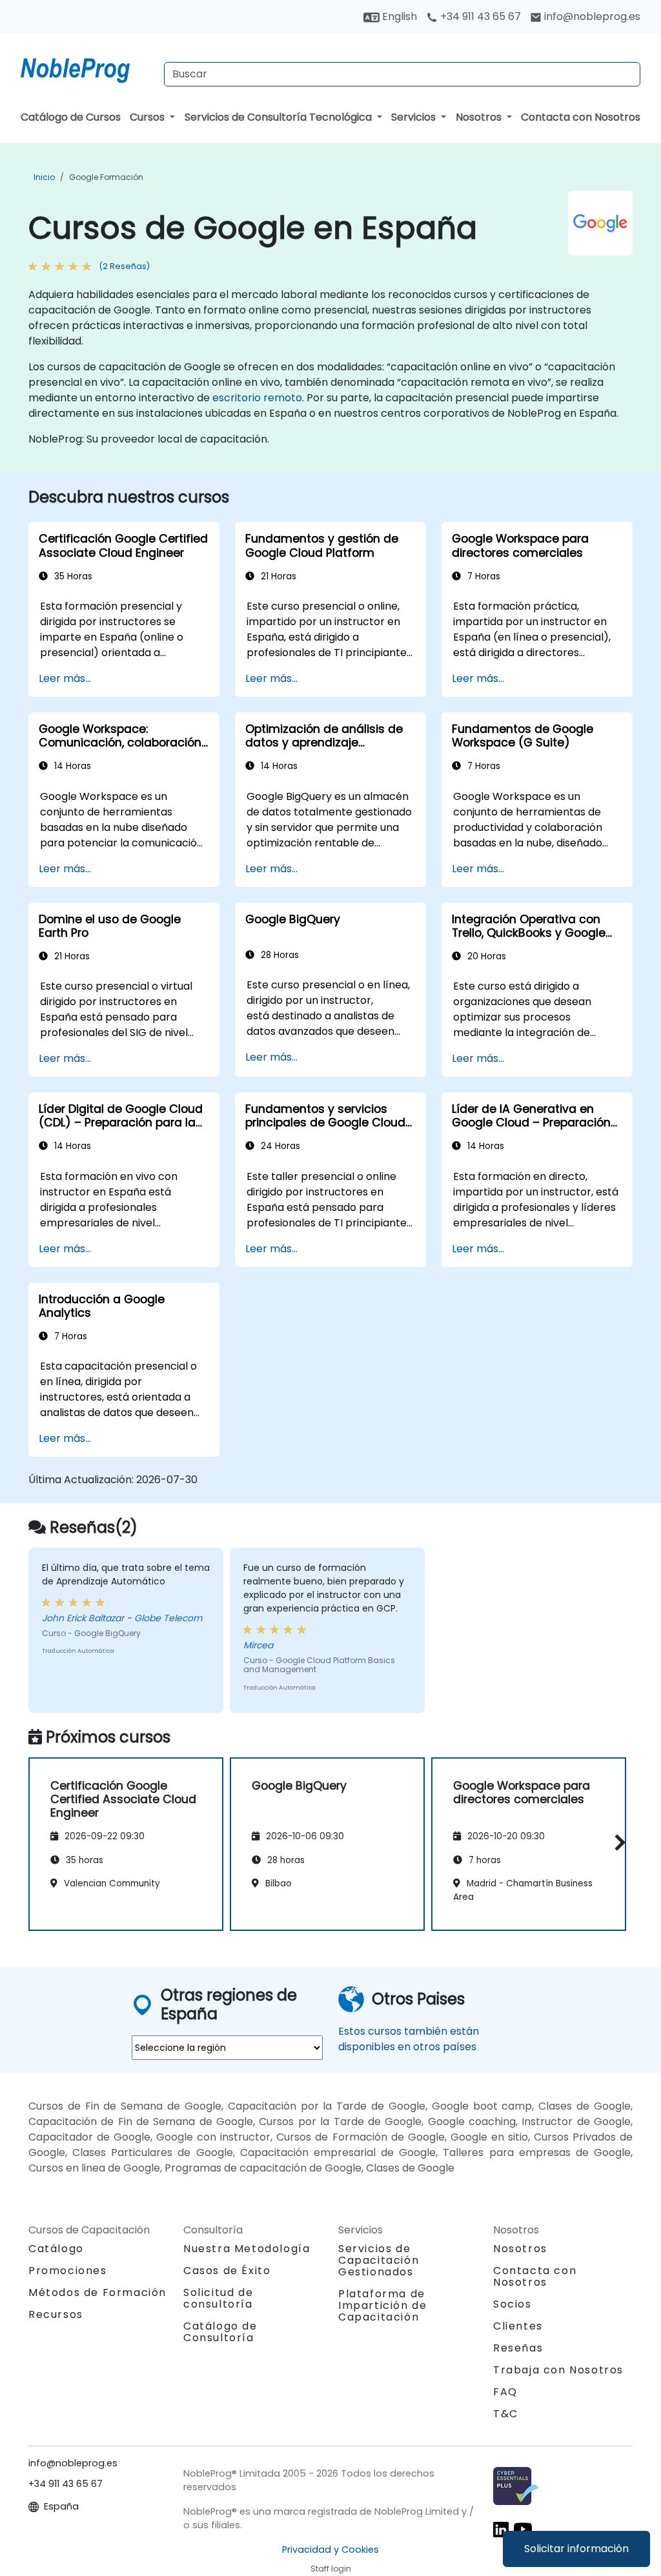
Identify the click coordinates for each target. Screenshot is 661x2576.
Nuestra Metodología (247, 2249)
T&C (506, 2414)
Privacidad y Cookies (330, 2550)
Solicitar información (576, 2549)
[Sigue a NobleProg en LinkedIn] (501, 2529)
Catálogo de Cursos (71, 117)
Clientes (518, 2326)
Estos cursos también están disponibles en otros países (409, 2039)
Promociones (68, 2271)
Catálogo (56, 2249)
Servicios (415, 117)
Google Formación (106, 177)
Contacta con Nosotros (581, 117)
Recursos (56, 2314)
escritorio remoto (257, 398)
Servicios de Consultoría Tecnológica (280, 117)
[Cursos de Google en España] (87, 68)
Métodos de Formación (97, 2292)
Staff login (331, 2569)
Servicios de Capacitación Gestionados (379, 2260)
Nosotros (480, 117)
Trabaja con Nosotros (558, 2370)
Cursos (148, 117)
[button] (617, 1842)
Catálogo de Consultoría (220, 2332)
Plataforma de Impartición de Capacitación (382, 2305)
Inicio (44, 177)
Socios (513, 2304)
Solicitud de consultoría (218, 2299)
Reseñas (518, 2348)
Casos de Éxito (227, 2271)
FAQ (505, 2392)
